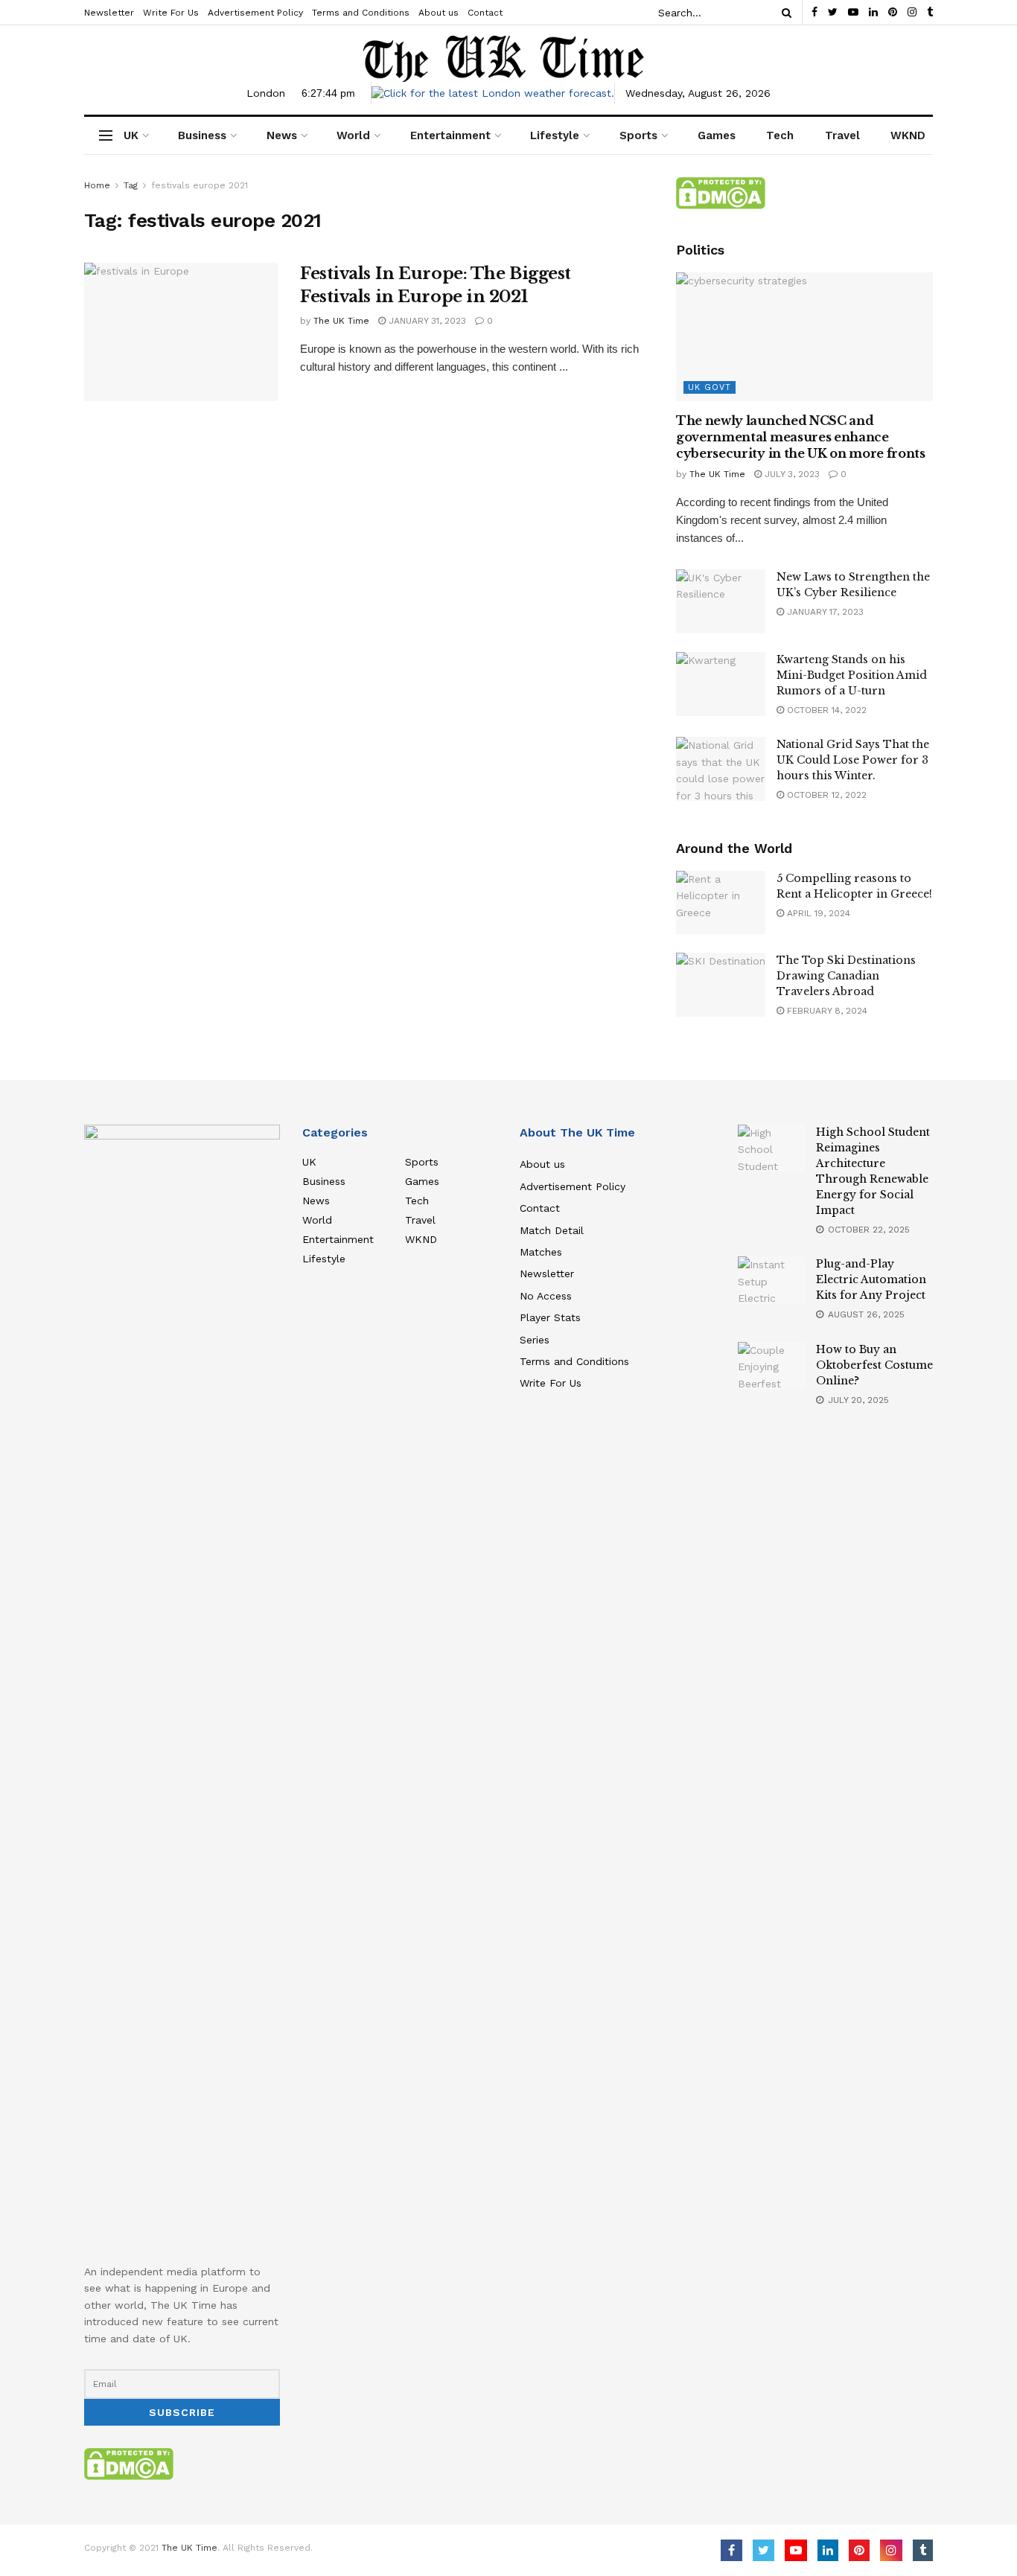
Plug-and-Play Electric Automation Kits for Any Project (871, 1279)
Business (202, 135)
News (282, 135)
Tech (780, 135)
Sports (638, 135)
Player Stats (550, 1317)
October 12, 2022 (825, 795)
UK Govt (710, 387)
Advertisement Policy (255, 13)
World (353, 135)
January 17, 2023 (824, 612)
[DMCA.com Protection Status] (721, 192)
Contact (485, 13)
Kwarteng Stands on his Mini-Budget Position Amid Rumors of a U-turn (852, 675)
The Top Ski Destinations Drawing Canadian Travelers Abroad (846, 976)
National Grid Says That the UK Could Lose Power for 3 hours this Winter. (853, 760)
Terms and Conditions (361, 13)
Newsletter (109, 13)
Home (97, 185)
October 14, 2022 (825, 710)
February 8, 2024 (826, 1011)
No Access (546, 1296)
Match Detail (552, 1230)
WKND (908, 135)
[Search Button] (784, 13)
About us (439, 13)
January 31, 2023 (426, 321)
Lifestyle (555, 135)
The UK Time (341, 321)
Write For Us (171, 13)
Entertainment (450, 135)
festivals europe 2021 (200, 185)
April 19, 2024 (817, 913)
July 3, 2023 (791, 474)
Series (535, 1340)
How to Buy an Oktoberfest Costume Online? (874, 1365)
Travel (842, 135)
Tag (131, 185)
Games (717, 135)
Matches (541, 1252)
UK (131, 135)
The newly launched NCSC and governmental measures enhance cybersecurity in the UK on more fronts (801, 437)
